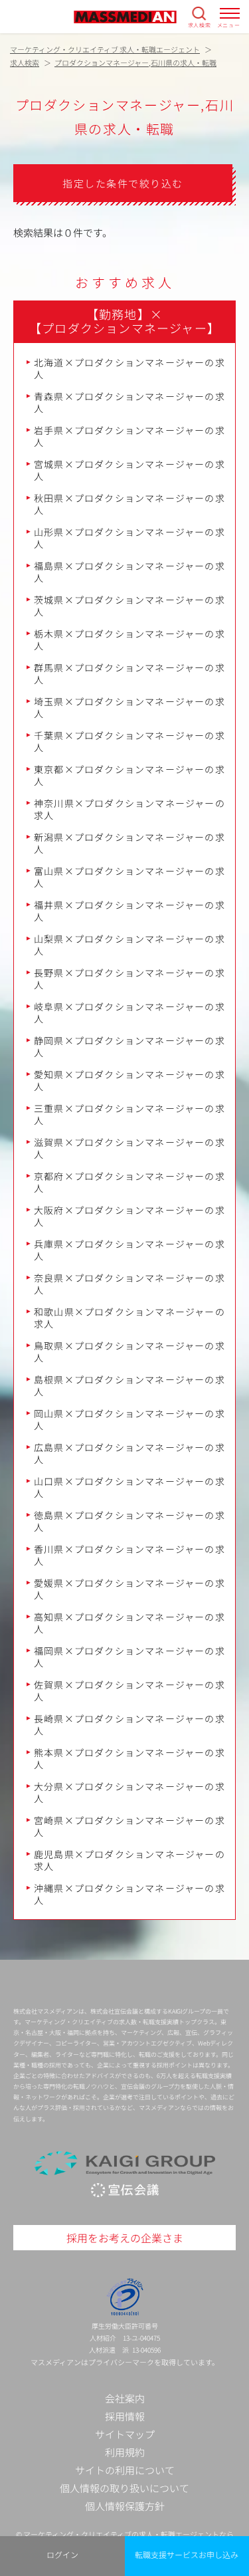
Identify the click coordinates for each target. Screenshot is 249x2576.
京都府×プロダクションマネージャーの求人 (129, 1182)
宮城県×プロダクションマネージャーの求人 (129, 470)
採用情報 (125, 2416)
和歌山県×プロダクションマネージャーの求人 (129, 1318)
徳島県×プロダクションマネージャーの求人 (129, 1521)
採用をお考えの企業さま (125, 2238)
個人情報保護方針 (125, 2506)
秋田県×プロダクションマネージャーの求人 (129, 504)
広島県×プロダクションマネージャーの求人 (129, 1453)
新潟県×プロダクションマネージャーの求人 (129, 843)
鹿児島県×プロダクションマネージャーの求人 (129, 1860)
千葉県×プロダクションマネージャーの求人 (129, 741)
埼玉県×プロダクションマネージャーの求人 (129, 707)
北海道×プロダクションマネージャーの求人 (129, 368)
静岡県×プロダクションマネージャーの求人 (129, 1046)
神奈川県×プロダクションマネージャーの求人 (129, 809)
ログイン (62, 2554)
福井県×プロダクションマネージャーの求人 (129, 911)
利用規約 (125, 2452)
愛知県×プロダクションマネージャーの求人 (129, 1080)
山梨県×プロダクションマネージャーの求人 (129, 945)
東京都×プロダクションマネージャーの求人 (129, 775)
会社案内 (125, 2398)
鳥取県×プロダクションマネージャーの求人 (129, 1351)
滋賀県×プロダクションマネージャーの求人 (129, 1148)
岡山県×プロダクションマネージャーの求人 (129, 1419)
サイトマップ (125, 2434)
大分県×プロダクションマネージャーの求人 (129, 1792)
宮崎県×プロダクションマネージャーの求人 (129, 1826)
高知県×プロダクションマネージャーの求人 (129, 1623)
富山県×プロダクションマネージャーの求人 (129, 877)
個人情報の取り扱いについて (124, 2488)
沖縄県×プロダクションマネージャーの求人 (129, 1894)
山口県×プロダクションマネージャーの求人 (129, 1487)
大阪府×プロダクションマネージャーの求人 (129, 1216)
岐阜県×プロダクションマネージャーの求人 (129, 1012)
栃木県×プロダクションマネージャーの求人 (129, 640)
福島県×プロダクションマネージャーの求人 (129, 572)
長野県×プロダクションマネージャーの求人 (129, 979)
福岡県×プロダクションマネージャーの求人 (129, 1657)
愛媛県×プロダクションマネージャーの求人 (129, 1589)
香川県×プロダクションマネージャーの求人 (129, 1555)
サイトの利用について (125, 2470)
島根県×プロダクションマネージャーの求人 (129, 1385)
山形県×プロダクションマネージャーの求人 (129, 538)
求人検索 (200, 25)
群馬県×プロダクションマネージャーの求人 (129, 673)
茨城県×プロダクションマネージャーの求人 (129, 606)
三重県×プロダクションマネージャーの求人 (129, 1114)
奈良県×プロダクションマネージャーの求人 (129, 1284)
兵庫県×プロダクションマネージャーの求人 (129, 1250)
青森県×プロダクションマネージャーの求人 (129, 402)
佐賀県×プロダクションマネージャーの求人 (129, 1691)
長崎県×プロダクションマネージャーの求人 (129, 1724)
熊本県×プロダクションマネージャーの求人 (129, 1758)
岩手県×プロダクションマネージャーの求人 (129, 436)
